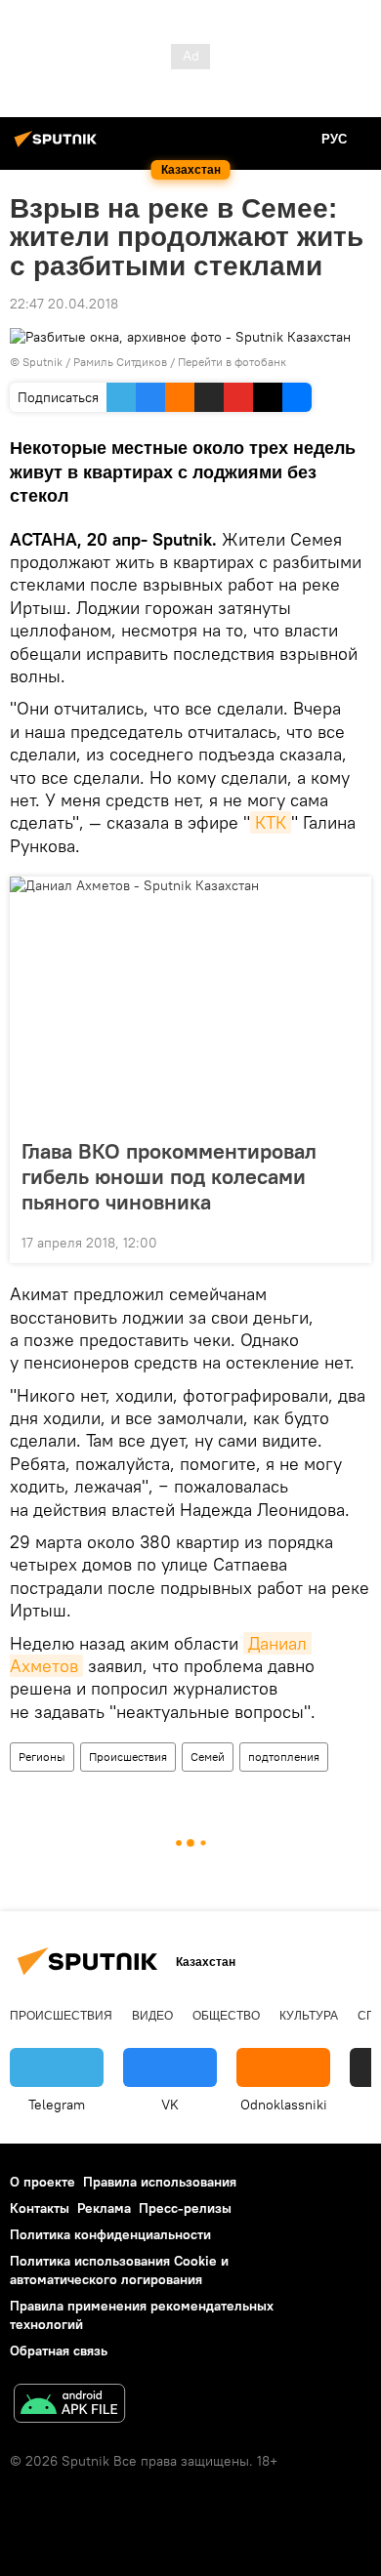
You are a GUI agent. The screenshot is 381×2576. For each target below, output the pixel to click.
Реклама (104, 2208)
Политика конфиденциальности (110, 2234)
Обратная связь (59, 2351)
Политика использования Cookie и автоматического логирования (119, 2270)
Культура (309, 2016)
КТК (271, 822)
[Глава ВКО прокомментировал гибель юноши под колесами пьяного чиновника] (190, 1002)
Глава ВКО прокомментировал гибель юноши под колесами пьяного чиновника (169, 1176)
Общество (226, 2016)
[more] (349, 1241)
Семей (208, 1757)
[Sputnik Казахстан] (59, 146)
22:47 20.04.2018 (64, 304)
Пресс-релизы (185, 2208)
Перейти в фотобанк (232, 362)
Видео (152, 2016)
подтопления (284, 1757)
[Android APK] (69, 2406)
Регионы (42, 1757)
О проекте (42, 2182)
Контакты (40, 2208)
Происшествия (128, 1757)
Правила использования (160, 2182)
